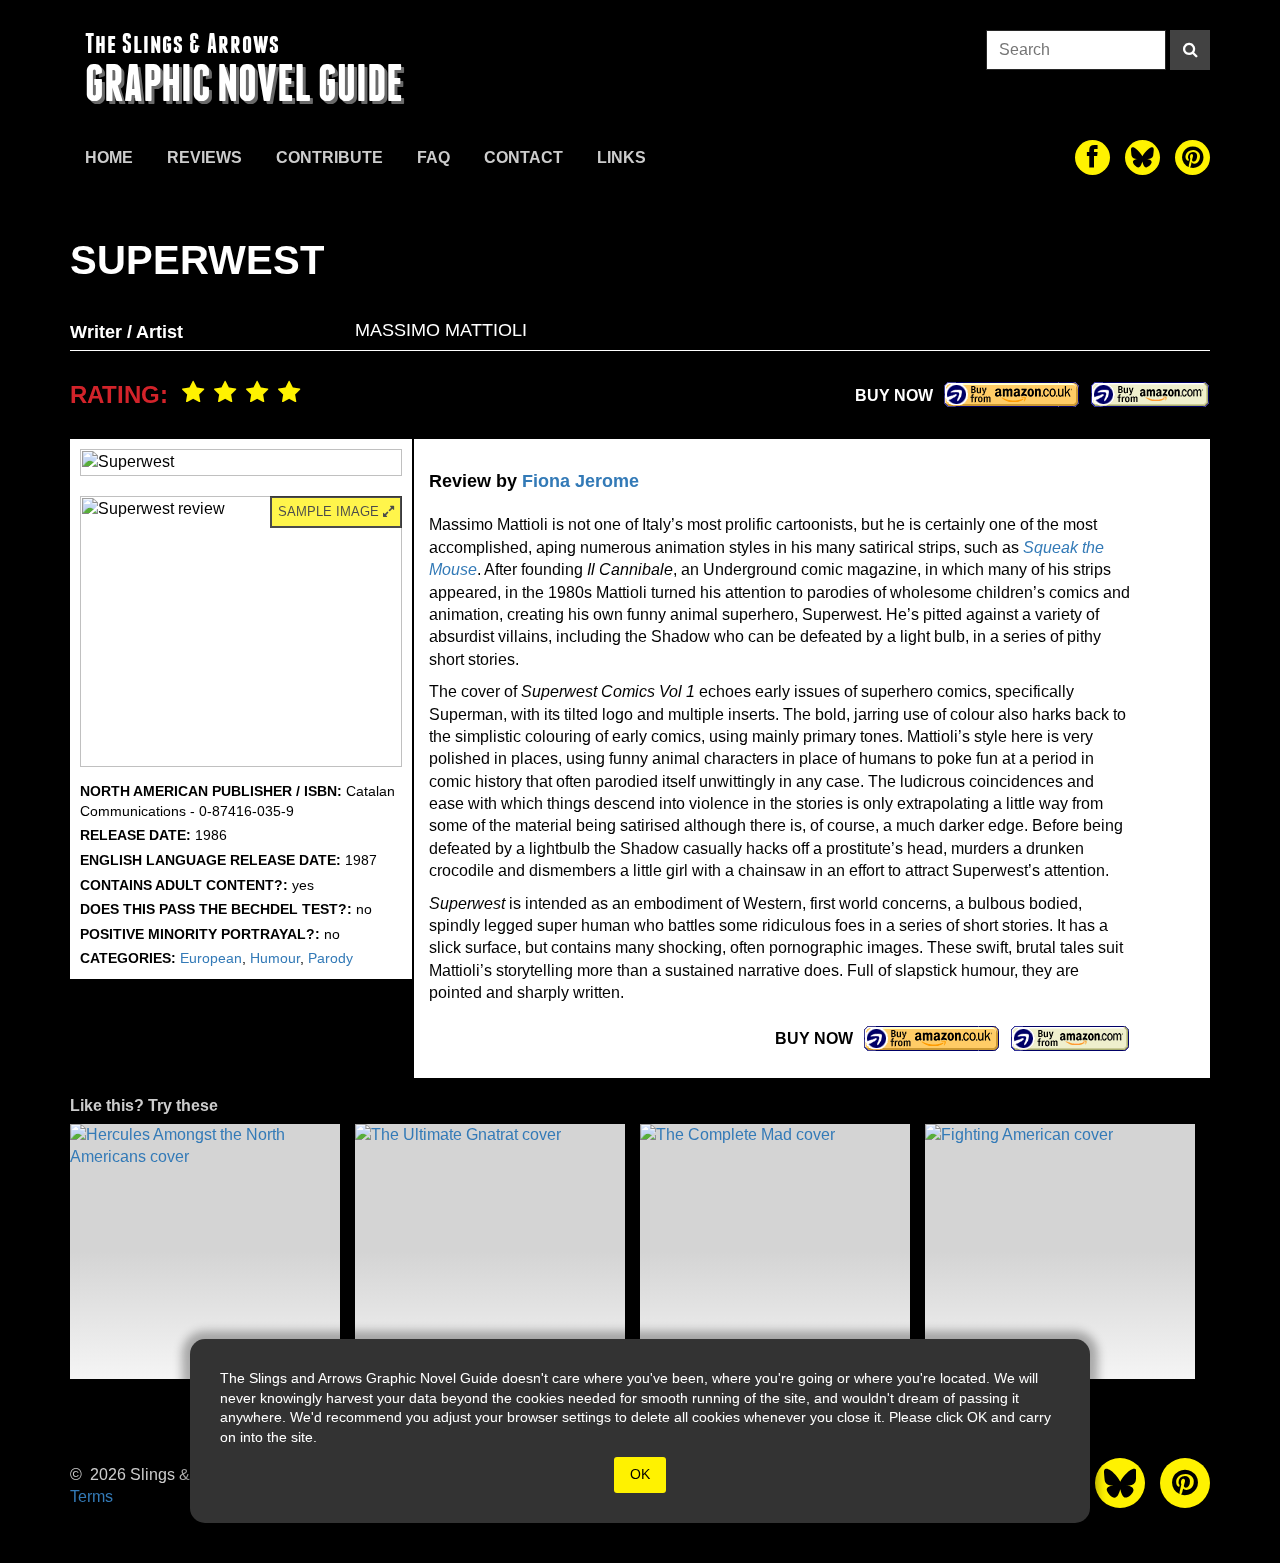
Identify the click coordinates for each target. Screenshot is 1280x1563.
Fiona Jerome (580, 481)
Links (621, 157)
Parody (330, 958)
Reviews (204, 157)
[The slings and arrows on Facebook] (1092, 157)
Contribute (329, 157)
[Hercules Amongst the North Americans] (205, 1251)
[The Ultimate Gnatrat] (490, 1251)
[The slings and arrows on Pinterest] (1192, 157)
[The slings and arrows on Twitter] (1142, 157)
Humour (275, 958)
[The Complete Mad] (775, 1251)
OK (640, 1474)
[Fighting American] (1060, 1251)
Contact (523, 157)
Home (109, 157)
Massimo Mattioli (441, 330)
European (211, 958)
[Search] (1190, 50)
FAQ (433, 157)
